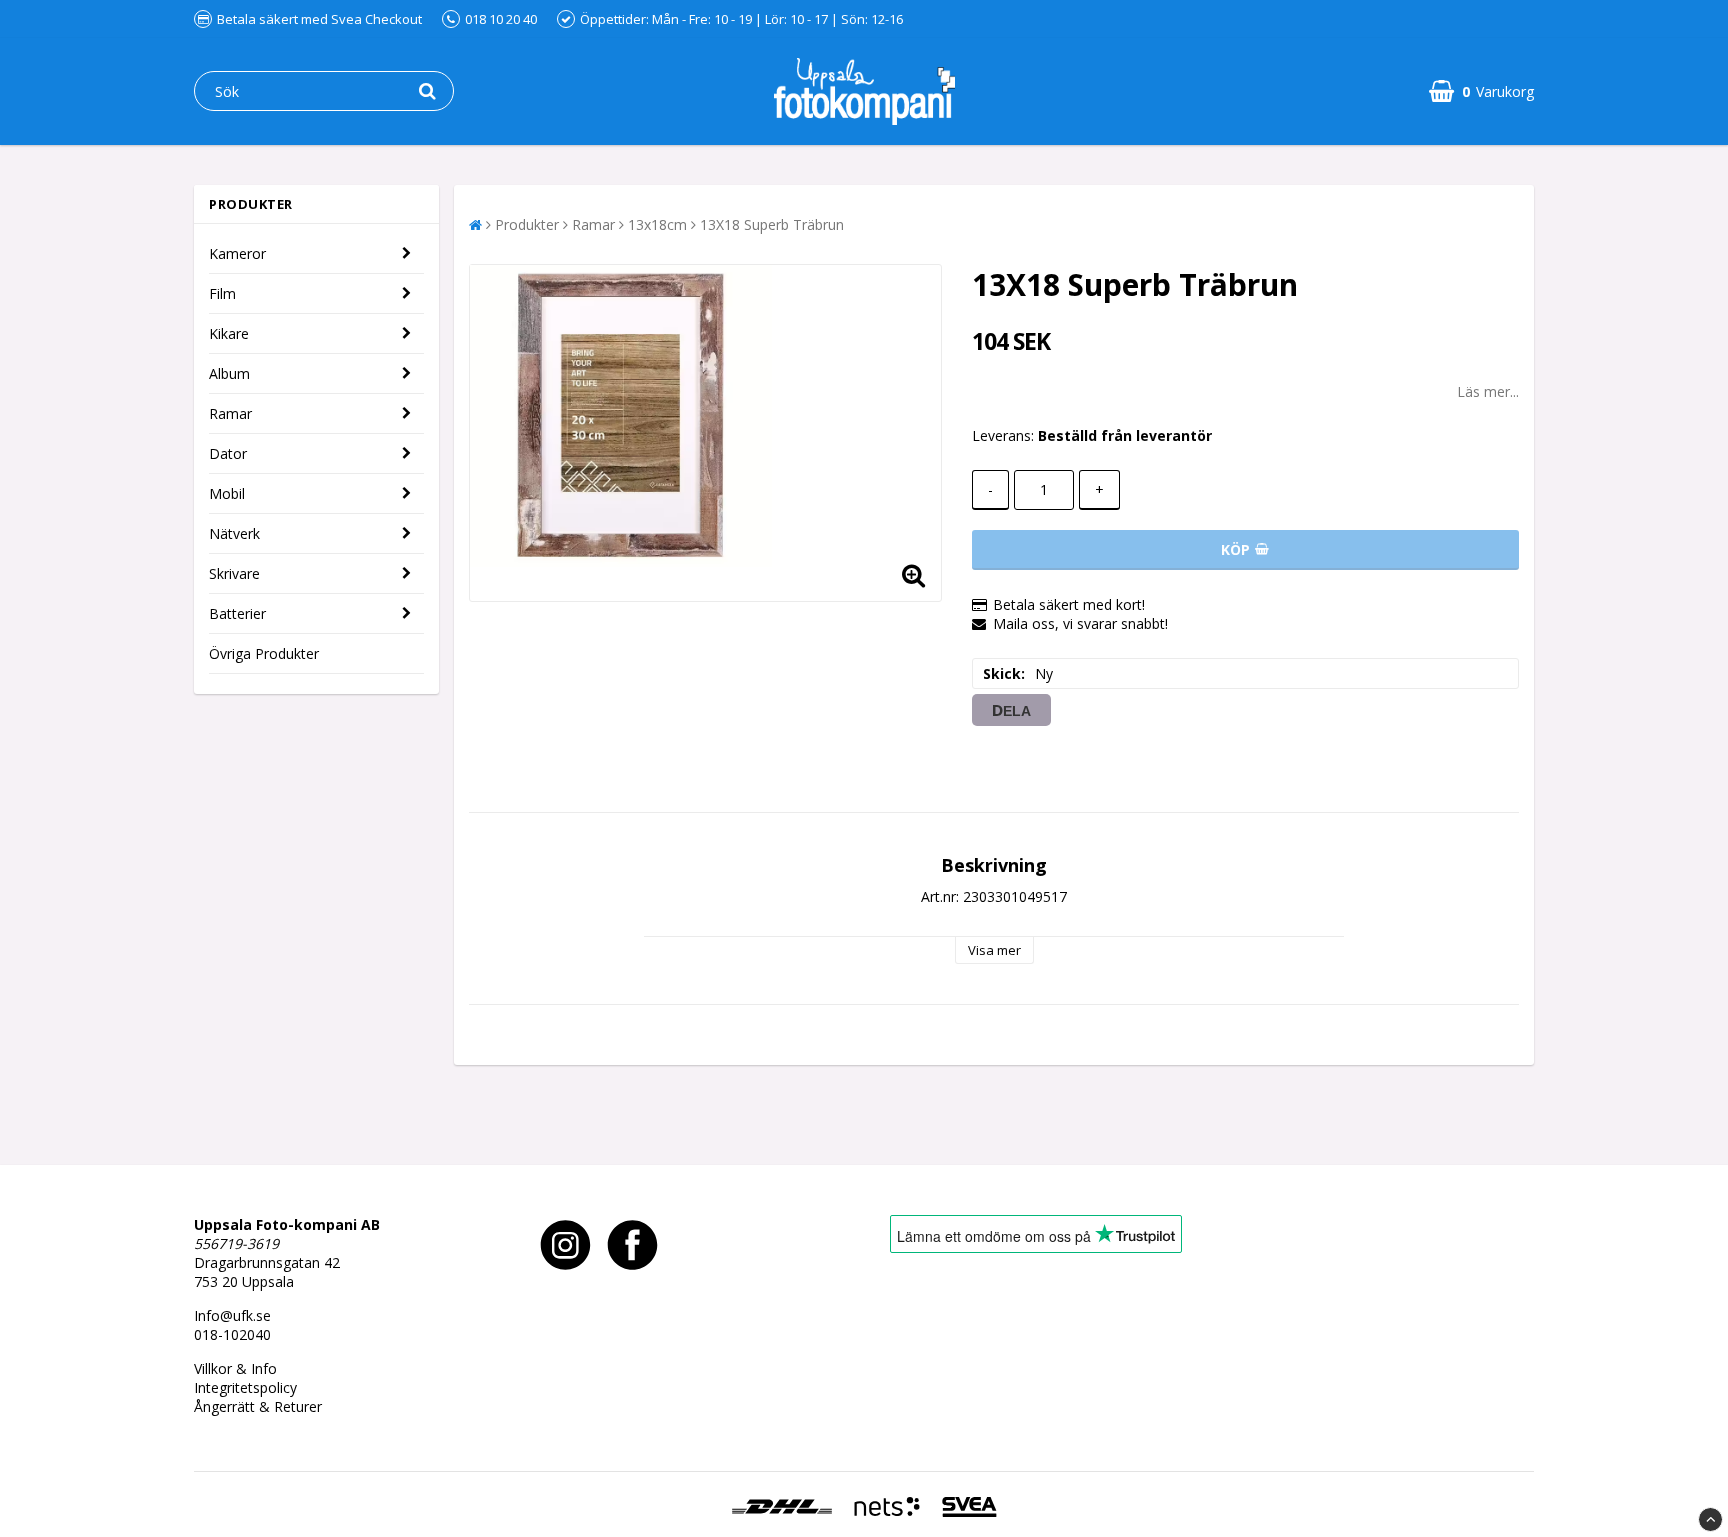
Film (222, 293)
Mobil (227, 493)
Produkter (527, 224)
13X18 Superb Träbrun (772, 224)
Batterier (237, 613)
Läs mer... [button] (1488, 391)
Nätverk (234, 533)
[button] (1481, 91)
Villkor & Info (235, 1368)
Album (229, 373)
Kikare (229, 333)
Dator (228, 453)
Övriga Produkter (264, 653)
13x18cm (657, 224)
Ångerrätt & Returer (258, 1406)
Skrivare (234, 573)
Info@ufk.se (232, 1315)
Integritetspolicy (245, 1387)
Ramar (230, 413)
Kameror (237, 253)
